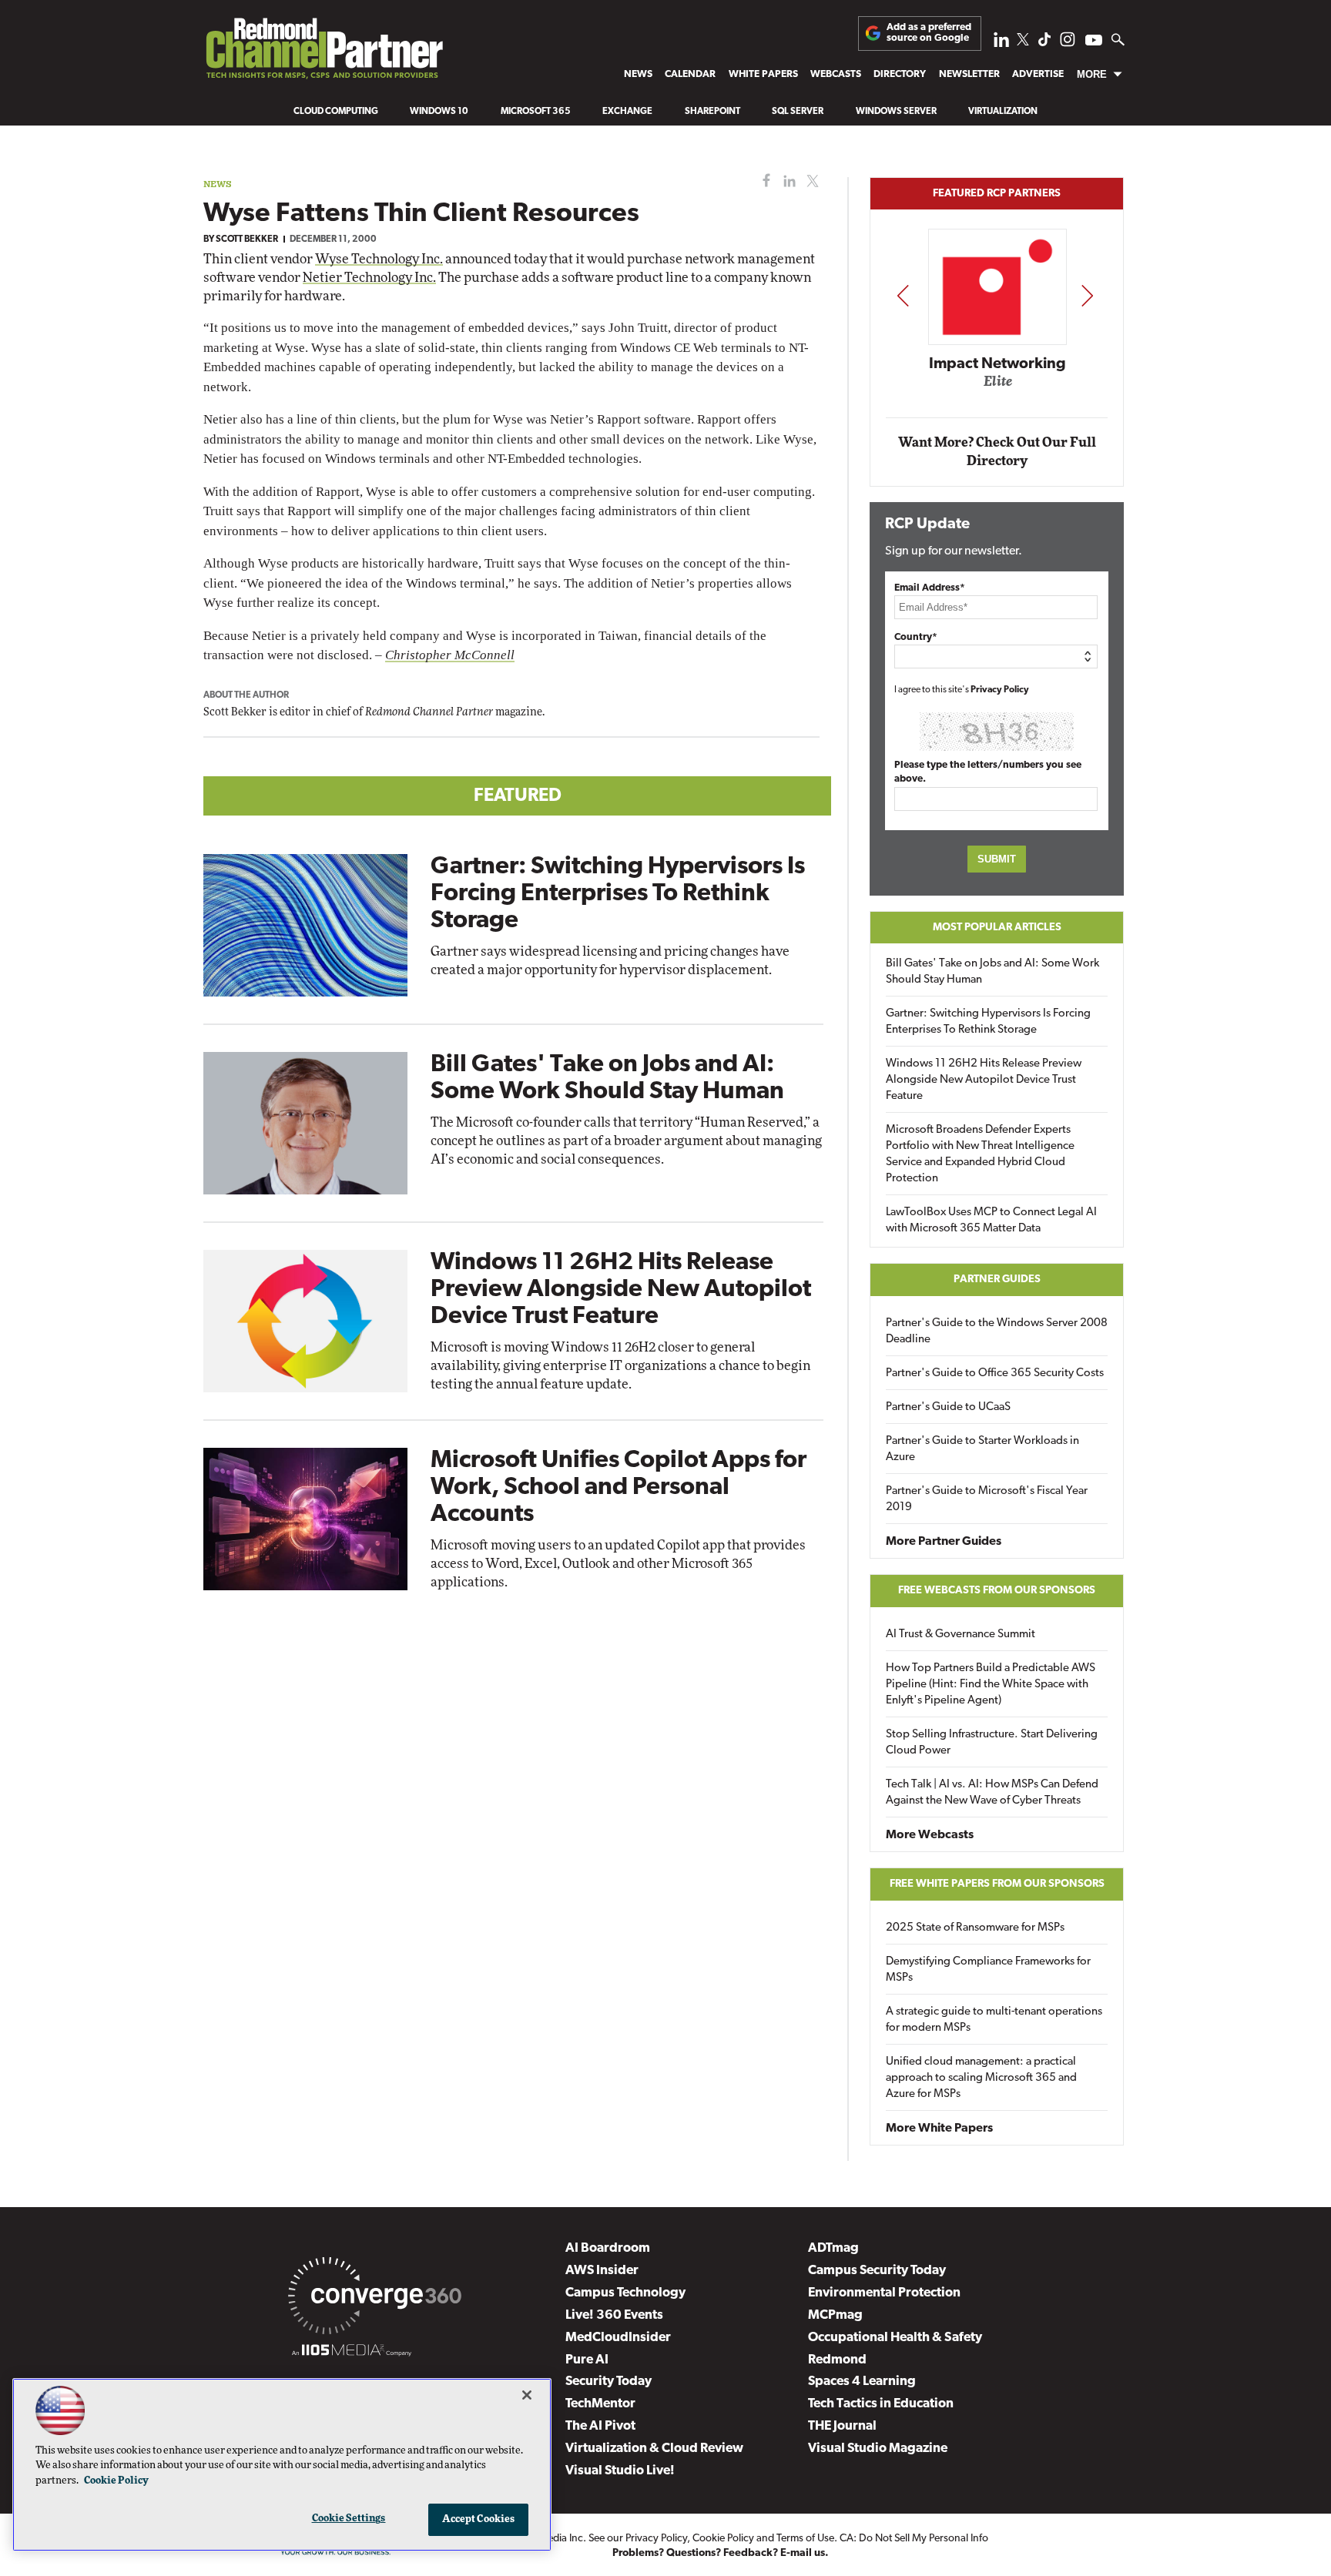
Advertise (1038, 74)
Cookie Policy (723, 2539)
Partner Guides (997, 1280)
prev (903, 295)
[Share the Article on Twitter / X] (811, 181)
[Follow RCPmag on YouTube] (1094, 42)
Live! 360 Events (614, 2315)
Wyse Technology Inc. (379, 259)
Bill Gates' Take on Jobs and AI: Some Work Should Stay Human (992, 972)
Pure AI (587, 2360)
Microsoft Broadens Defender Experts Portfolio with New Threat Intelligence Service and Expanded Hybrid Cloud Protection (980, 1154)
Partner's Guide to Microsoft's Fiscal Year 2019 (987, 1499)
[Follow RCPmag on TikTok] (1044, 44)
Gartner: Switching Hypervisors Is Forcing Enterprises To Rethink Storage (618, 894)
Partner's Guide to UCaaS (948, 1407)
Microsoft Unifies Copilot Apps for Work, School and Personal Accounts (619, 1488)
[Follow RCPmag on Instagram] (1068, 44)
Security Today (609, 2382)
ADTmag (833, 2248)
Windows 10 (439, 112)
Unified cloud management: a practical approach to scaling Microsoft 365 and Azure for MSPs (981, 2078)
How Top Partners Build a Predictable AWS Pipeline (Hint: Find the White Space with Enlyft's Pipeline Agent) (991, 1685)
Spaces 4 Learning (862, 2382)
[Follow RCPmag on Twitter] (1023, 42)
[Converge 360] (375, 2299)
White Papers (763, 74)
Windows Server (896, 112)
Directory (900, 74)
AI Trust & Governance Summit (961, 1635)
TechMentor (600, 2404)
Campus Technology (625, 2293)
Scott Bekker (247, 240)
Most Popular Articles (997, 928)
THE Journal (842, 2426)
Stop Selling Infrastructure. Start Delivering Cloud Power (992, 1743)
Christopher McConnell (450, 655)
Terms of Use (805, 2539)
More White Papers (939, 2129)
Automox (998, 387)
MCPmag (835, 2315)
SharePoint (712, 112)
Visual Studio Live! (620, 2471)
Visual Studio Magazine (878, 2449)
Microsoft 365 (536, 112)
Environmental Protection (884, 2293)
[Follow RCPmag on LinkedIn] (1001, 44)
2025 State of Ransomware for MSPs (975, 1928)
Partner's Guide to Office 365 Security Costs (995, 1373)
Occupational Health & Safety (895, 2338)
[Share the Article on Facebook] (763, 181)
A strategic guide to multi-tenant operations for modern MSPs (994, 2020)
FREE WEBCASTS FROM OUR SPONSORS (997, 1591)
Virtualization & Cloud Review (654, 2449)
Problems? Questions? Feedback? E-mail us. (721, 2553)
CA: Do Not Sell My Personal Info (914, 2539)
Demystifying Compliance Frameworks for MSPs (988, 1970)
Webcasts (836, 74)
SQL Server (798, 112)
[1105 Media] (352, 2353)
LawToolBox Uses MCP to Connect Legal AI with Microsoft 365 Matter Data (991, 1221)
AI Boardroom (608, 2248)
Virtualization (1003, 112)
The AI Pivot (600, 2426)
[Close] (527, 2395)
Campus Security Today (877, 2271)
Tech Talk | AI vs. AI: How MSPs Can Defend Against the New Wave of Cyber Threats (992, 1793)
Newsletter (969, 74)
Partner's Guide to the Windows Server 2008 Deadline (997, 1332)
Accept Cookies (479, 2519)
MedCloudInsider (618, 2338)
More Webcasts (930, 1835)
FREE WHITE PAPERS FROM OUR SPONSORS (997, 1884)
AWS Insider (602, 2271)
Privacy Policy (1000, 690)
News (638, 74)
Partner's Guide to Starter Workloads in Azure (982, 1449)
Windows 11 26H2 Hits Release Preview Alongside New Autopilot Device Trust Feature (621, 1290)
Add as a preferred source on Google (929, 33)
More (1092, 74)
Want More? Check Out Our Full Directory (997, 452)
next (1087, 295)
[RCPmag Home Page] (324, 52)
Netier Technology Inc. (369, 278)
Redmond (837, 2360)
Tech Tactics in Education (881, 2404)
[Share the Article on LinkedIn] (787, 181)
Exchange (627, 112)
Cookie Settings (349, 2519)
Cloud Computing (336, 112)
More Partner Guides (944, 1542)
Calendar (690, 74)
